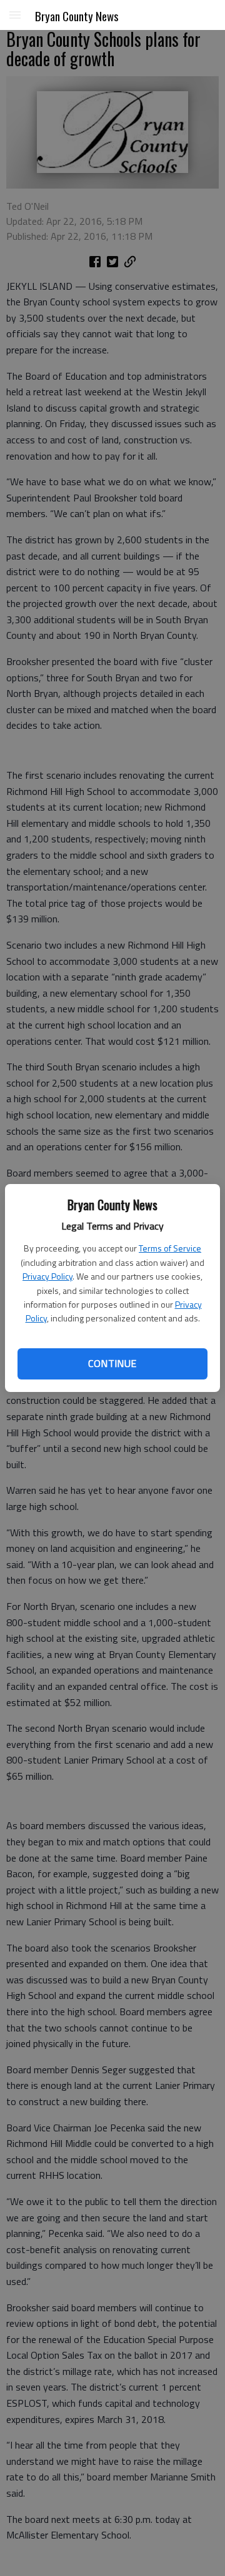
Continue (112, 1363)
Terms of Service (170, 1248)
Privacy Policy (47, 1276)
